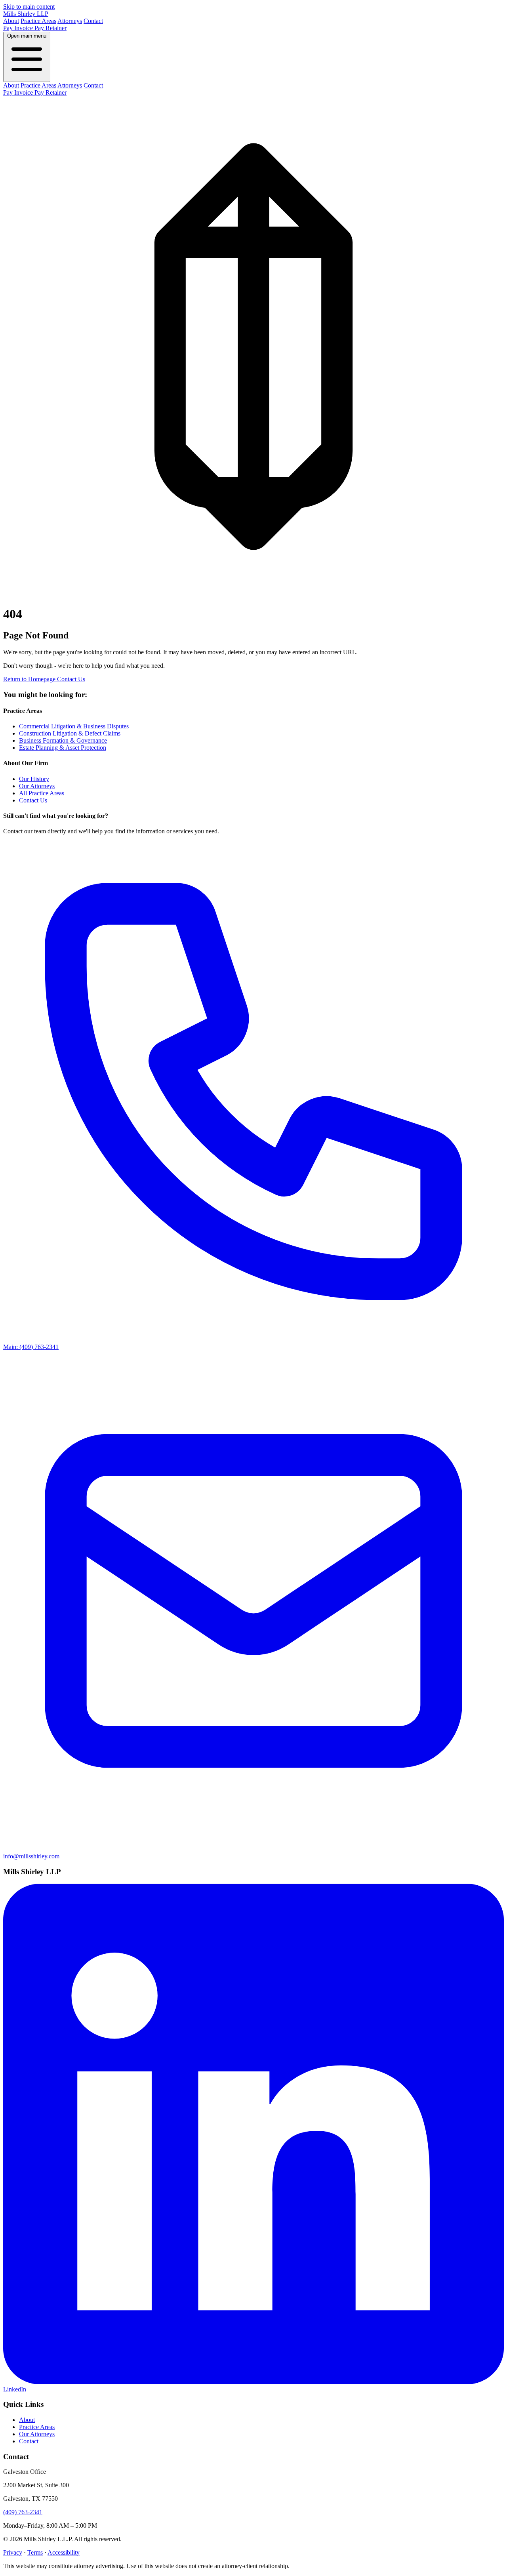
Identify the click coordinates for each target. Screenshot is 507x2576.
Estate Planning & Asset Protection (63, 748)
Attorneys (70, 21)
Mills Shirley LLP (26, 14)
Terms (35, 2552)
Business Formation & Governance (63, 740)
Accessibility (64, 2552)
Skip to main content (29, 7)
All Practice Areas (42, 793)
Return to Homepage (30, 679)
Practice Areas (38, 21)
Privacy (13, 2552)
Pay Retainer (51, 28)
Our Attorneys (37, 786)
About (11, 21)
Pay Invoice (19, 28)
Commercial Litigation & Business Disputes (74, 726)
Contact (93, 21)
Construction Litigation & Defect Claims (70, 733)
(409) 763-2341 (23, 2512)
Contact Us (71, 679)
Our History (34, 779)
